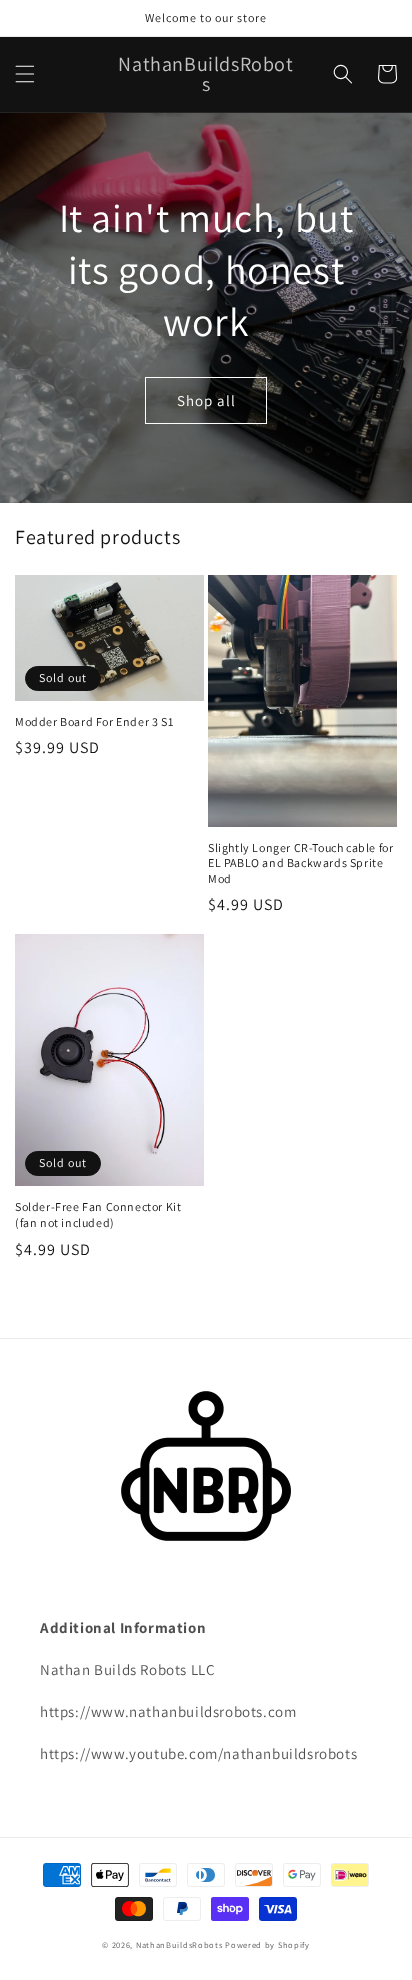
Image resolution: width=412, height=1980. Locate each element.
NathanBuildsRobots (179, 1944)
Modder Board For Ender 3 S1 (94, 721)
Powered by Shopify (267, 1944)
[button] (25, 74)
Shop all (206, 400)
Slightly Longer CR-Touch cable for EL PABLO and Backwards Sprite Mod (300, 863)
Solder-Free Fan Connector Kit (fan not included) (98, 1214)
